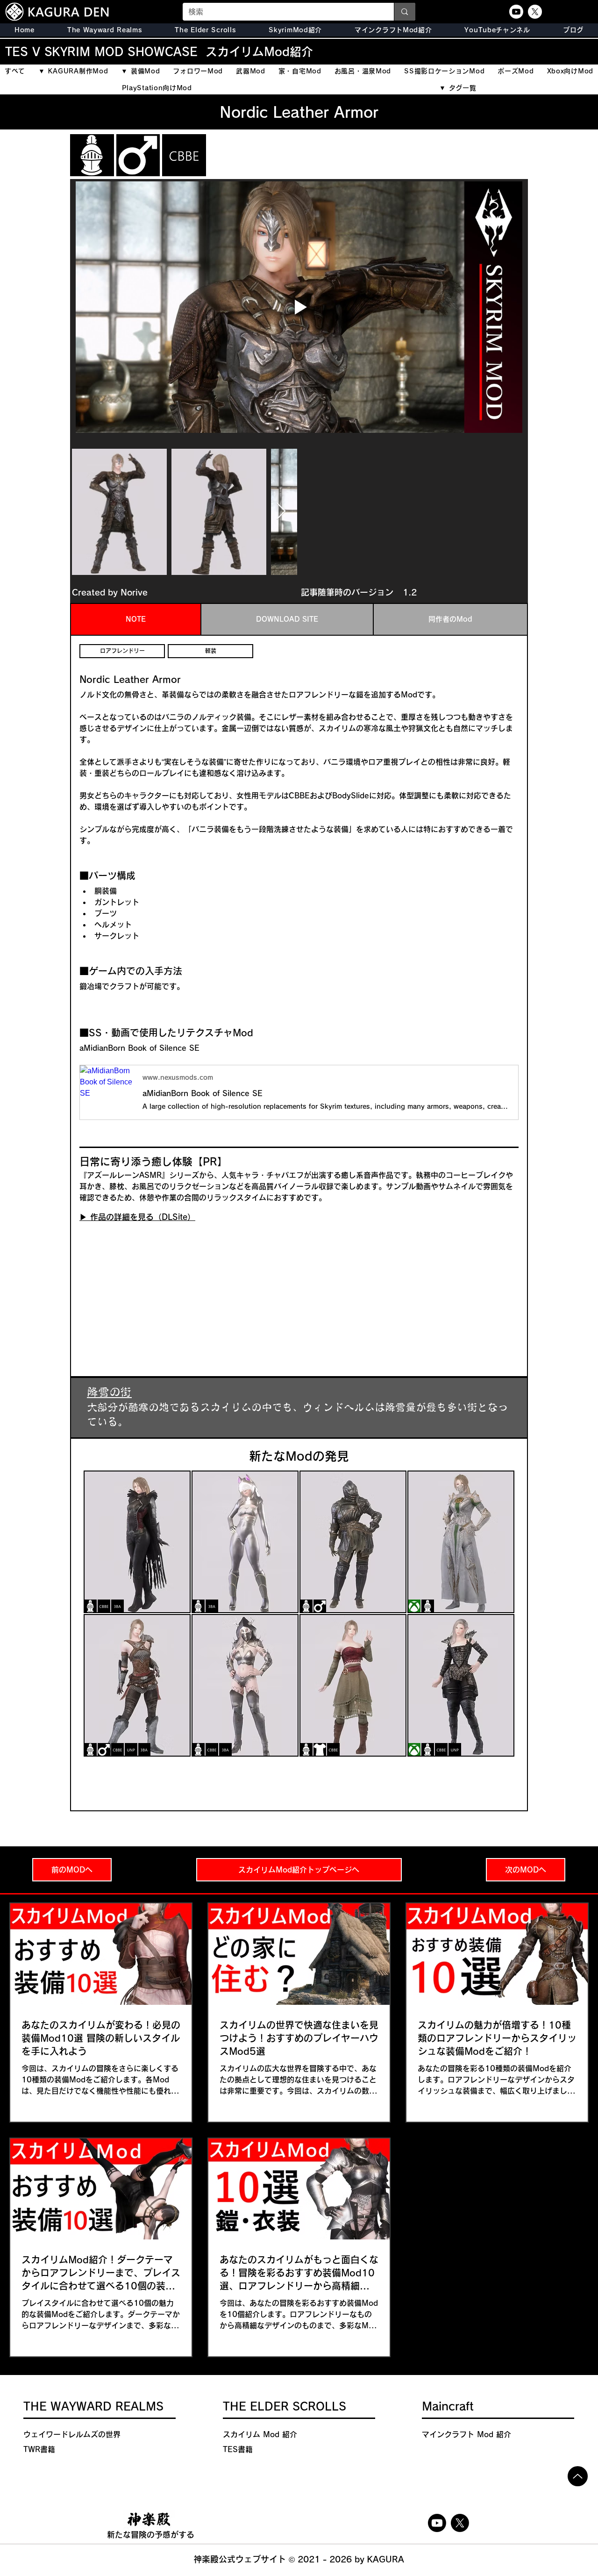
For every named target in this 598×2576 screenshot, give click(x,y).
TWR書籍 (39, 2449)
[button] (205, 30)
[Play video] (299, 307)
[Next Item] (281, 512)
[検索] (404, 12)
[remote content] (161, 1289)
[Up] (578, 2476)
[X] (535, 12)
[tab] (136, 619)
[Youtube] (516, 12)
